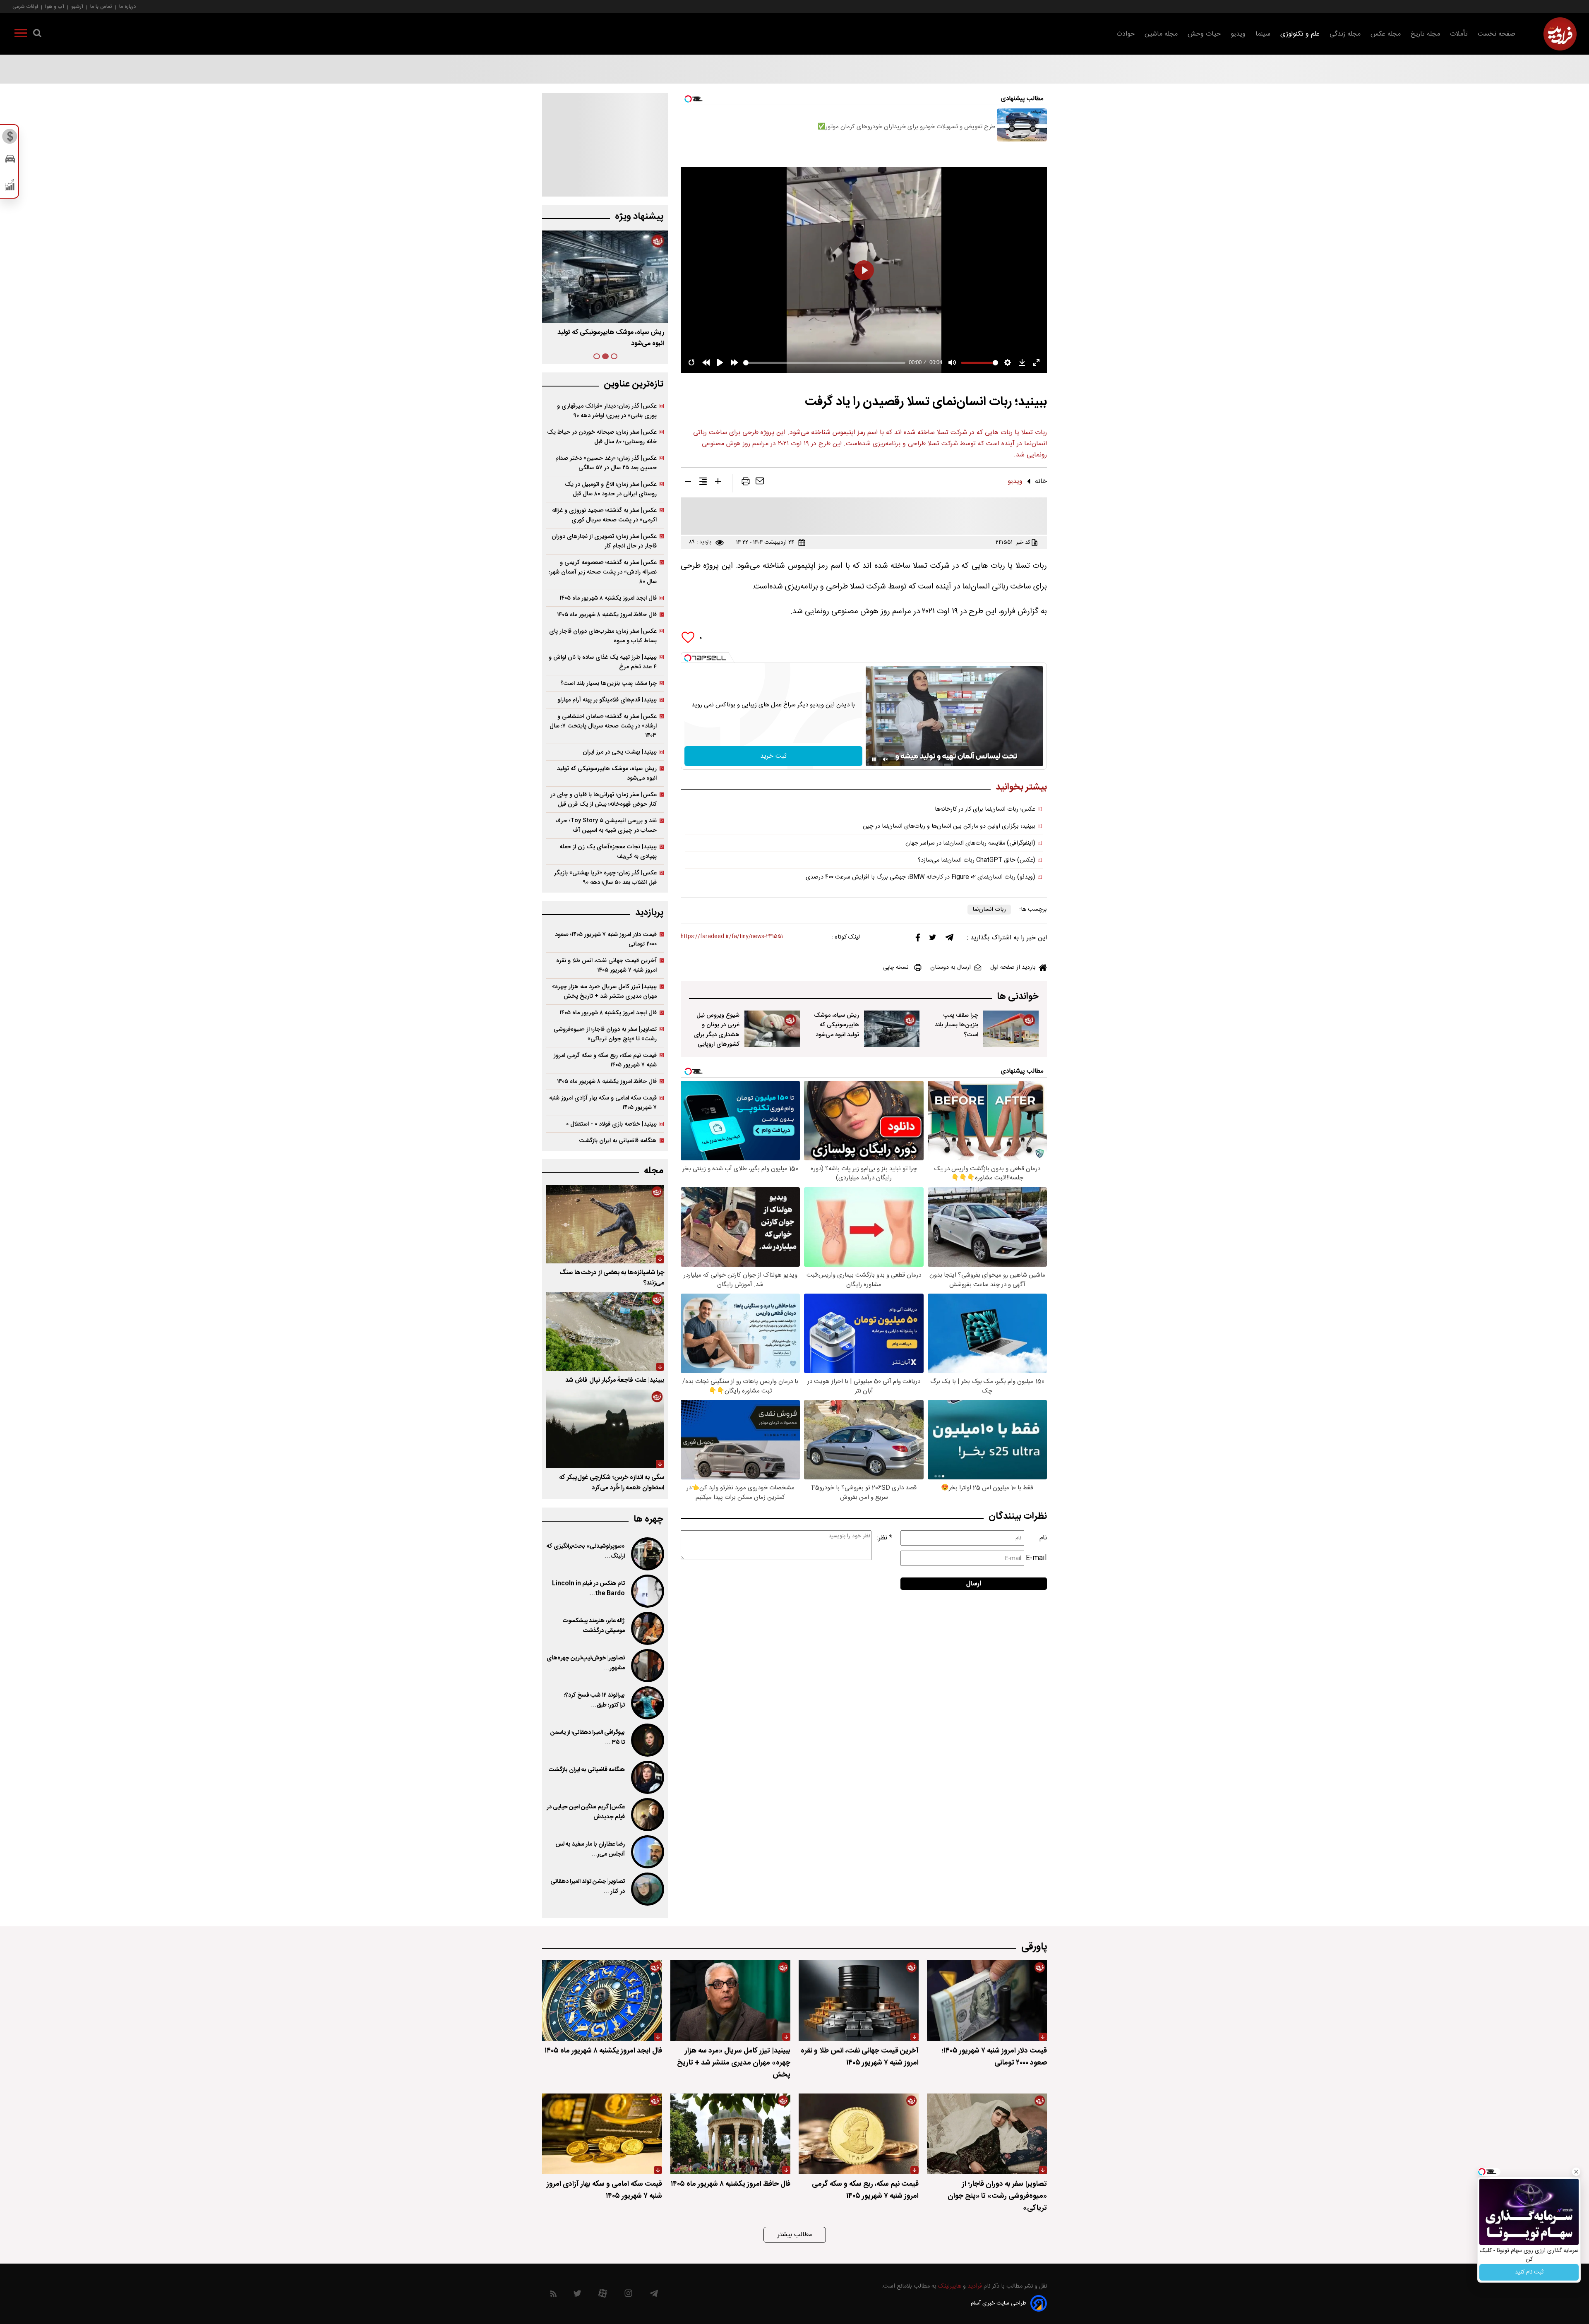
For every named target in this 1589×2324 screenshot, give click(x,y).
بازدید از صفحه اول (1013, 968)
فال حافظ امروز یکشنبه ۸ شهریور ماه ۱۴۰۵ (607, 615)
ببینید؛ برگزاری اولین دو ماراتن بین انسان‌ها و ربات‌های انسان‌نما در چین (949, 826)
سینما (1263, 34)
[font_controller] (718, 483)
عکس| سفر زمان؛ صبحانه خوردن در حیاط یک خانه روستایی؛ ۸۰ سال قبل (602, 437)
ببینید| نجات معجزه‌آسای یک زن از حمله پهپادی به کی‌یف (608, 852)
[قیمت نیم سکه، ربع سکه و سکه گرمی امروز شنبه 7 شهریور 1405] (859, 2134)
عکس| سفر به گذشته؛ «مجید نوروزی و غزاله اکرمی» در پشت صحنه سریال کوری (604, 515)
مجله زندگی (1345, 34)
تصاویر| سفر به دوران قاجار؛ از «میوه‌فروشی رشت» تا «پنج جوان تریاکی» (605, 1034)
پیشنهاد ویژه (639, 217)
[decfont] (688, 483)
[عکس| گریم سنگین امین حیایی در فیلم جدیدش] (647, 1815)
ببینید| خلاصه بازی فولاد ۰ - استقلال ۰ (611, 1124)
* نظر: (885, 1538)
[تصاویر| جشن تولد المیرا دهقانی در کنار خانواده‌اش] (647, 1889)
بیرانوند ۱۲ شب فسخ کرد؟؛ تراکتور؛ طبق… (594, 1700)
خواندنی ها (1018, 997)
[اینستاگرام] (628, 2295)
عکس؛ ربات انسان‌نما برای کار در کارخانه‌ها (985, 809)
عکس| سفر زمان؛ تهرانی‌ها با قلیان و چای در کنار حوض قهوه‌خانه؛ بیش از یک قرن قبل (604, 799)
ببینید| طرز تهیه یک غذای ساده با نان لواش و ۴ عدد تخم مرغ (603, 662)
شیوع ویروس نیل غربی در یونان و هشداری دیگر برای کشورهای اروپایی (717, 1030)
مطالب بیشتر (795, 2235)
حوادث (1126, 34)
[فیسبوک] (918, 940)
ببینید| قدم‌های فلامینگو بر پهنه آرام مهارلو (607, 700)
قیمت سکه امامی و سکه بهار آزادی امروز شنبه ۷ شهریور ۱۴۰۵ (603, 1103)
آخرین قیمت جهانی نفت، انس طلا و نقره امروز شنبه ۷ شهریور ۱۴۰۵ (606, 965)
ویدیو (1238, 34)
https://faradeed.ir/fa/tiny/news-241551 (732, 937)
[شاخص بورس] (10, 187)
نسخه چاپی (896, 968)
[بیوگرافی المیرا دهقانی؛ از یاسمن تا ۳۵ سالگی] (647, 1740)
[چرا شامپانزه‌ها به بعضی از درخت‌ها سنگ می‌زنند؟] (605, 1224)
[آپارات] (603, 2295)
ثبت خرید (773, 756)
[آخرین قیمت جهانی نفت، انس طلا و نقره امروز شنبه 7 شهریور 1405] (859, 2001)
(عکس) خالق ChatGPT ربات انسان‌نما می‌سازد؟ (977, 860)
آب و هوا (55, 6)
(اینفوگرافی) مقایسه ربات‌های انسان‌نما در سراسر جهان (970, 843)
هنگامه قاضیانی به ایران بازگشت (618, 1141)
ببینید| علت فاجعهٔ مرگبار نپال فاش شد (615, 1380)
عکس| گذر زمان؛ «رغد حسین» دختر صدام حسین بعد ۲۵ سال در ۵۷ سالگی (606, 463)
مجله (654, 1171)
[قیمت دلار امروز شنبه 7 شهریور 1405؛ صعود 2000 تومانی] (987, 2001)
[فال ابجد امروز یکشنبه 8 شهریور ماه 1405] (602, 2001)
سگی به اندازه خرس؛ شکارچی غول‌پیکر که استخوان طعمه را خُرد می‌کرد (612, 1483)
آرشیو (77, 6)
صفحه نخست (1497, 34)
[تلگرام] (949, 939)
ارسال (974, 1584)
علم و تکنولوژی (1300, 34)
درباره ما (127, 6)
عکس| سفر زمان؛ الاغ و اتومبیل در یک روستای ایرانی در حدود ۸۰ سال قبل (611, 489)
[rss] (553, 2295)
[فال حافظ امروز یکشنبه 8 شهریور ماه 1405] (730, 2134)
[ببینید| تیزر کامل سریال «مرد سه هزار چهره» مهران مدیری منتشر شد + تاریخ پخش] (730, 2001)
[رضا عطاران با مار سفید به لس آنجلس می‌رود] (647, 1852)
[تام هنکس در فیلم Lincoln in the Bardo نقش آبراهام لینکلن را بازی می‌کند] (647, 1591)
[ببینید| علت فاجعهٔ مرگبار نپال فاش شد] (605, 1332)
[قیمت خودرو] (10, 161)
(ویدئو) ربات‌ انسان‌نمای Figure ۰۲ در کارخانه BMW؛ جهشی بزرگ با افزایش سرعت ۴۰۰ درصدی (921, 877)
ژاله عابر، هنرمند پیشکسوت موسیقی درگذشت (594, 1626)
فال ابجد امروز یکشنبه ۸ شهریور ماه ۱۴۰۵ (608, 598)
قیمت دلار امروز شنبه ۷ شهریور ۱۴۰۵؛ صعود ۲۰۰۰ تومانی (606, 939)
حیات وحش (1204, 34)
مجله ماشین (1161, 34)
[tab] (614, 356)
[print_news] (746, 483)
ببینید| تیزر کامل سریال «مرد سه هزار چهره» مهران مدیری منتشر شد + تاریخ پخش (604, 992)
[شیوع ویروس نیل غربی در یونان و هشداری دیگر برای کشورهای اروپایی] (772, 1029)
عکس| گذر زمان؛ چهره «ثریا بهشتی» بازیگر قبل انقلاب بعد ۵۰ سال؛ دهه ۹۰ (605, 878)
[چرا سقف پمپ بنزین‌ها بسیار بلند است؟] (1011, 1029)
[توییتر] (933, 939)
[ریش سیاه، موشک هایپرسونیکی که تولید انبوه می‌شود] (892, 1029)
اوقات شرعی (25, 6)
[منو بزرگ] (21, 35)
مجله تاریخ (1425, 34)
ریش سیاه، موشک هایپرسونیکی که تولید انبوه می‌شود (837, 1025)
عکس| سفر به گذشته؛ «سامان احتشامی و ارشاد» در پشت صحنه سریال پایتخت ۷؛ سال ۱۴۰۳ (603, 726)
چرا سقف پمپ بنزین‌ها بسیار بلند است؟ (957, 1025)
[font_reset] (703, 483)
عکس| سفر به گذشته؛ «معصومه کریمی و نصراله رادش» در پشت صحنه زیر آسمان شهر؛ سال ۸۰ (603, 572)
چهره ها (648, 1519)
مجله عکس (1386, 34)
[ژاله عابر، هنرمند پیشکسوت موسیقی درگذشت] (647, 1628)
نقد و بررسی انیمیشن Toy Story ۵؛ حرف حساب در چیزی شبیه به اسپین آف (606, 826)
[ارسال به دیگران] (760, 483)
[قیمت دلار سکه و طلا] (10, 139)
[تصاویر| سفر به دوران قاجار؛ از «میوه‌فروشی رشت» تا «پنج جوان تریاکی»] (987, 2134)
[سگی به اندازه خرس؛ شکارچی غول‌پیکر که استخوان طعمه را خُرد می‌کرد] (605, 1429)
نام (1043, 1538)
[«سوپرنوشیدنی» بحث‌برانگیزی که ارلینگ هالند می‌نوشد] (647, 1554)
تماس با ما (101, 6)
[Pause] (874, 759)
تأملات (1459, 34)
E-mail (1036, 1558)
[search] (37, 35)
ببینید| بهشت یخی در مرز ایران (620, 752)
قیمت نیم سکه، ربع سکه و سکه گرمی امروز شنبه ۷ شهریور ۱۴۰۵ (605, 1060)
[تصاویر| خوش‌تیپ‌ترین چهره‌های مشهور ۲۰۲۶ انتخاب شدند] (647, 1666)
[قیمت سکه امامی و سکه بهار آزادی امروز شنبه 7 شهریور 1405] (602, 2134)
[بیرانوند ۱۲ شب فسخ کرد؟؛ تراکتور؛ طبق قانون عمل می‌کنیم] (647, 1703)
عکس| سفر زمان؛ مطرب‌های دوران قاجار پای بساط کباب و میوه (603, 636)
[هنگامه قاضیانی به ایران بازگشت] (647, 1777)
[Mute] (886, 759)
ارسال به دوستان (951, 968)
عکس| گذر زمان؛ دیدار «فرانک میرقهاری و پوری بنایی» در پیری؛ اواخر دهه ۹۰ (607, 411)
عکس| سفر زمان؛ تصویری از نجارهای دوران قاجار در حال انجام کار (604, 541)
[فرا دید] (1560, 34)
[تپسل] (688, 658)
